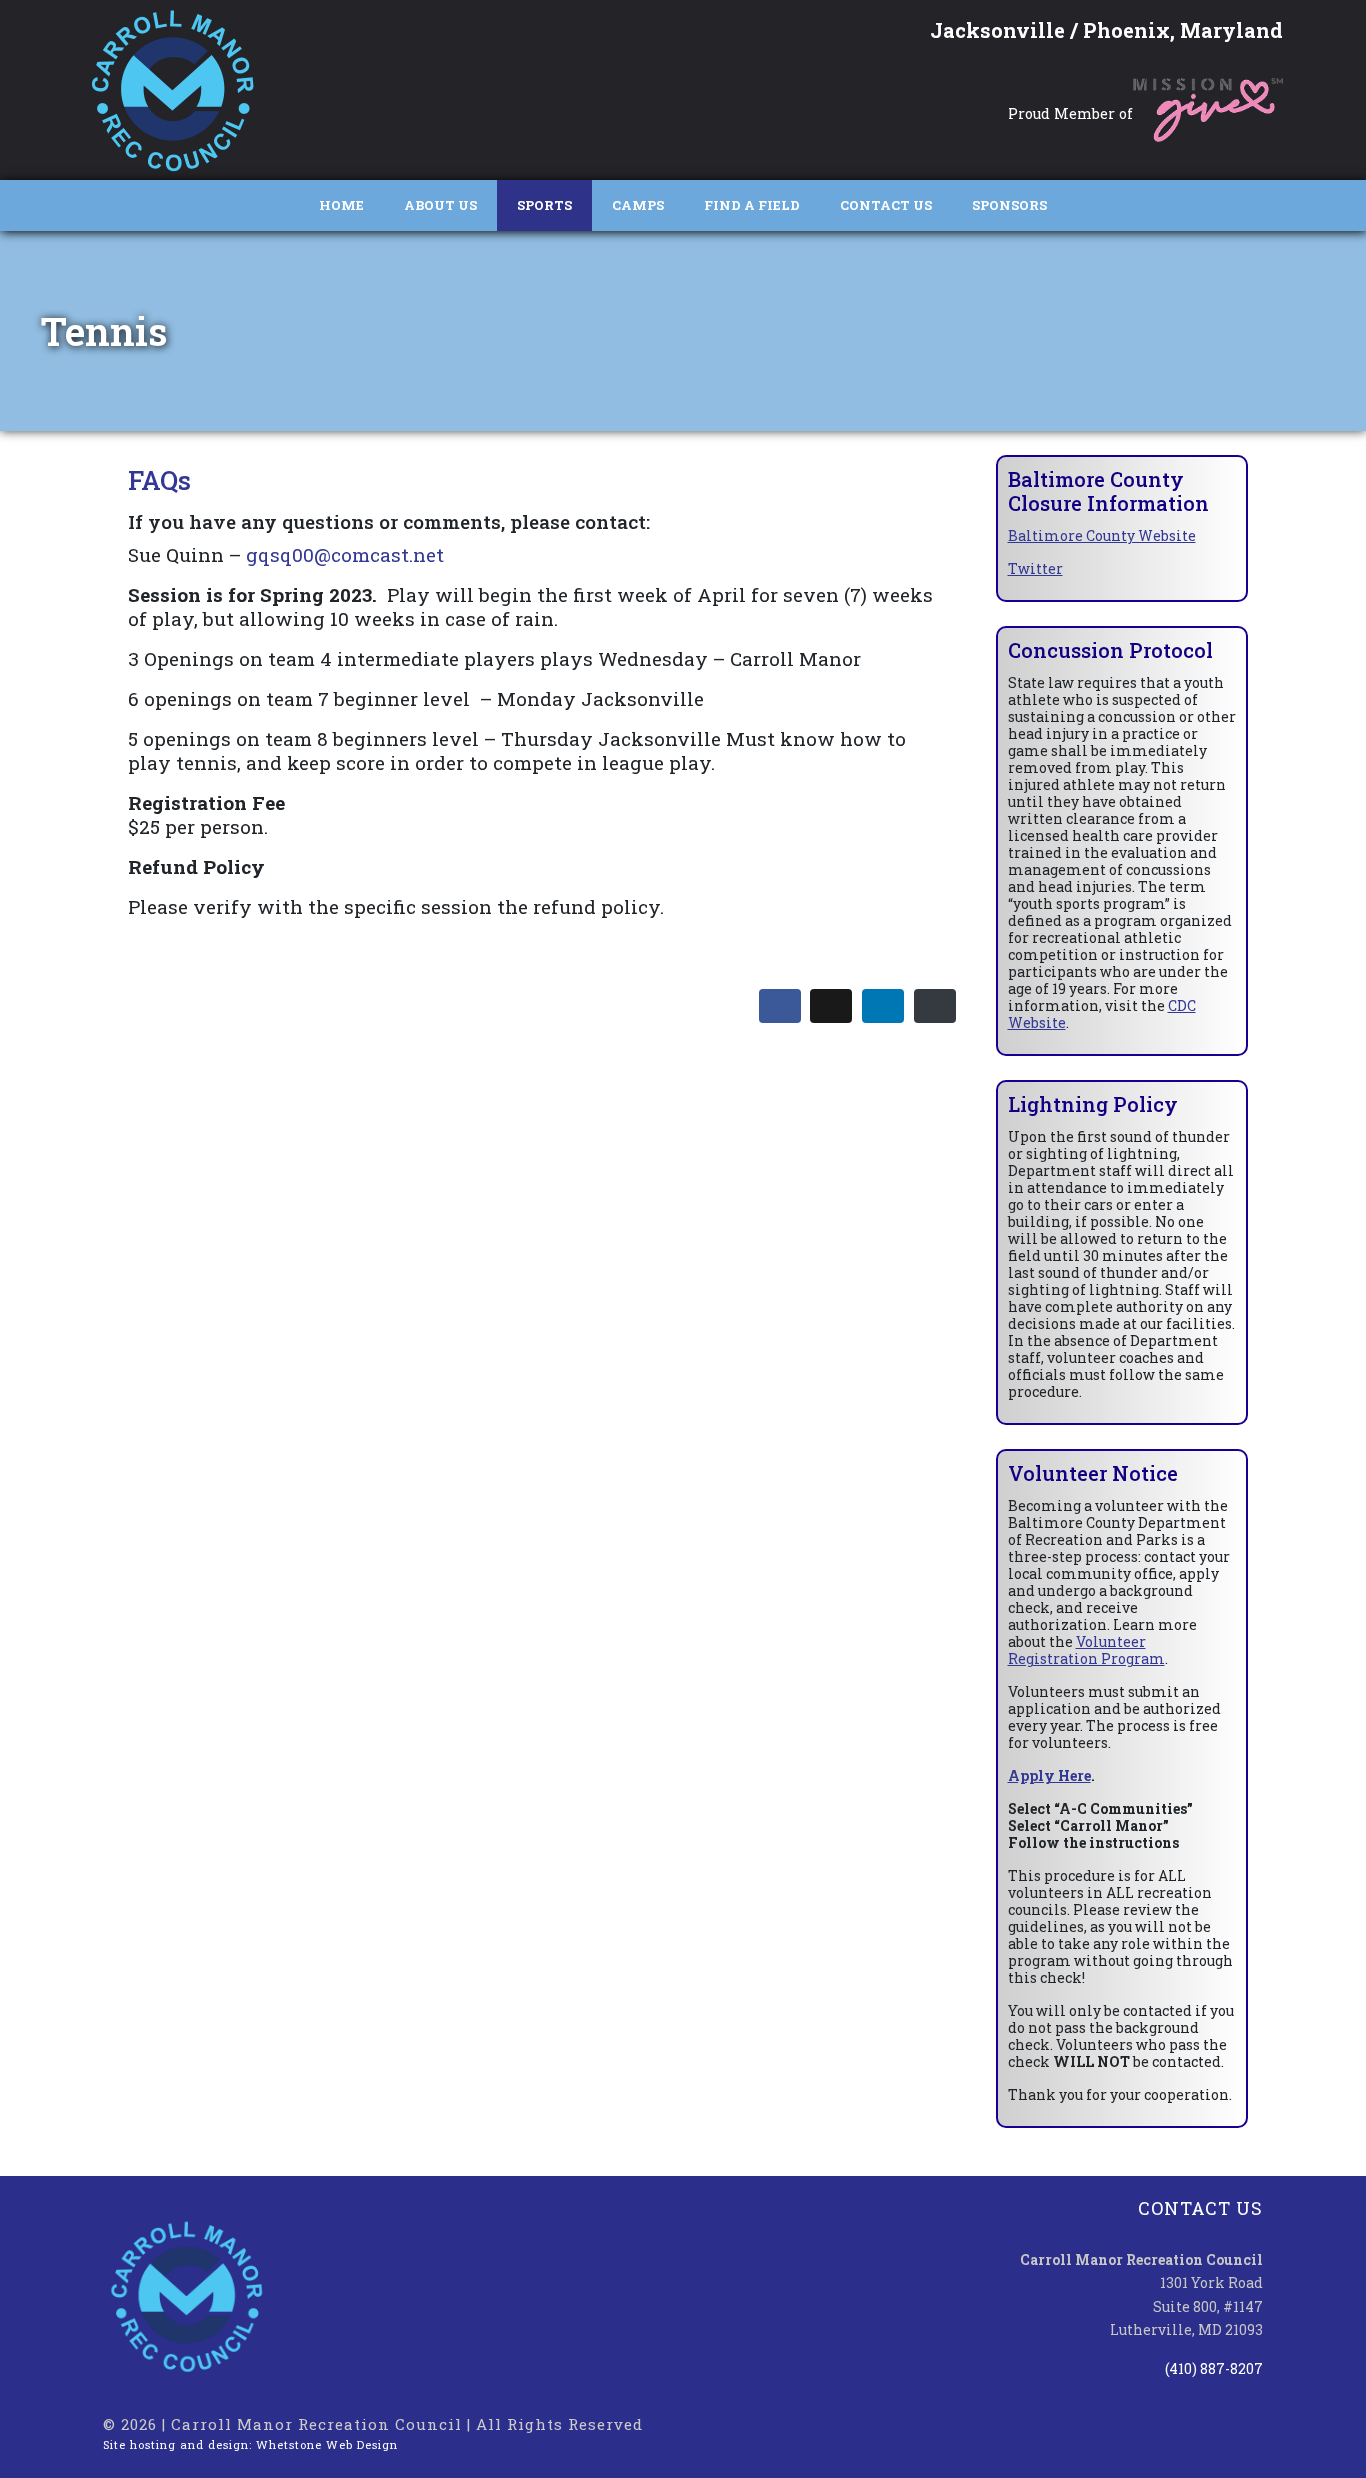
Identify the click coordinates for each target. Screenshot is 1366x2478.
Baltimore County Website (1102, 535)
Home (341, 205)
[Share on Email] (935, 1006)
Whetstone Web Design (327, 2444)
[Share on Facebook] (780, 1006)
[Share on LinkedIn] (883, 1006)
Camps (638, 205)
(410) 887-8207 (1214, 2368)
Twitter (1035, 568)
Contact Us (886, 205)
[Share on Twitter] (831, 1006)
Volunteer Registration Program (1086, 1650)
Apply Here (1049, 1775)
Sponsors (1009, 205)
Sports (544, 205)
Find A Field (752, 205)
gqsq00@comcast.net (345, 554)
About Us (440, 205)
